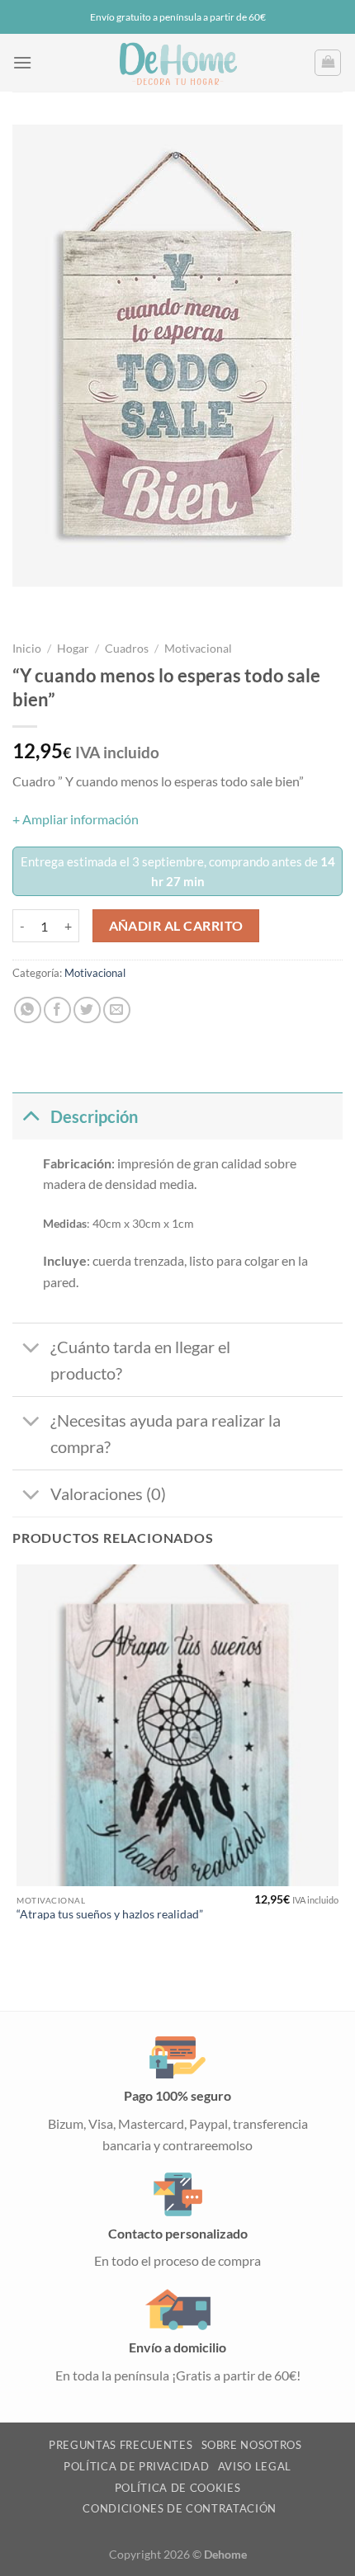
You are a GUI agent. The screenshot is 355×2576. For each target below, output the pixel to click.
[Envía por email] (117, 1010)
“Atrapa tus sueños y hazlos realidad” (110, 1914)
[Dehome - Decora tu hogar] (177, 63)
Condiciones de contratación (180, 2508)
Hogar (73, 649)
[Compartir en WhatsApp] (28, 1010)
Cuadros (127, 649)
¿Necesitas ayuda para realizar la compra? (166, 1433)
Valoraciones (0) (108, 1493)
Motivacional (198, 649)
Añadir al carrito (176, 926)
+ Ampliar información (76, 819)
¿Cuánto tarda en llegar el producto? (140, 1360)
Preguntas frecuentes (121, 2445)
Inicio (27, 649)
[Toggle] (31, 1116)
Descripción (94, 1116)
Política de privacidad (136, 2466)
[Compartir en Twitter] (87, 1010)
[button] (22, 62)
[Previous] (28, 603)
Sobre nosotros (252, 2445)
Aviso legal (255, 2466)
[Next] (74, 603)
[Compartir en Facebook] (57, 1010)
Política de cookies (177, 2488)
